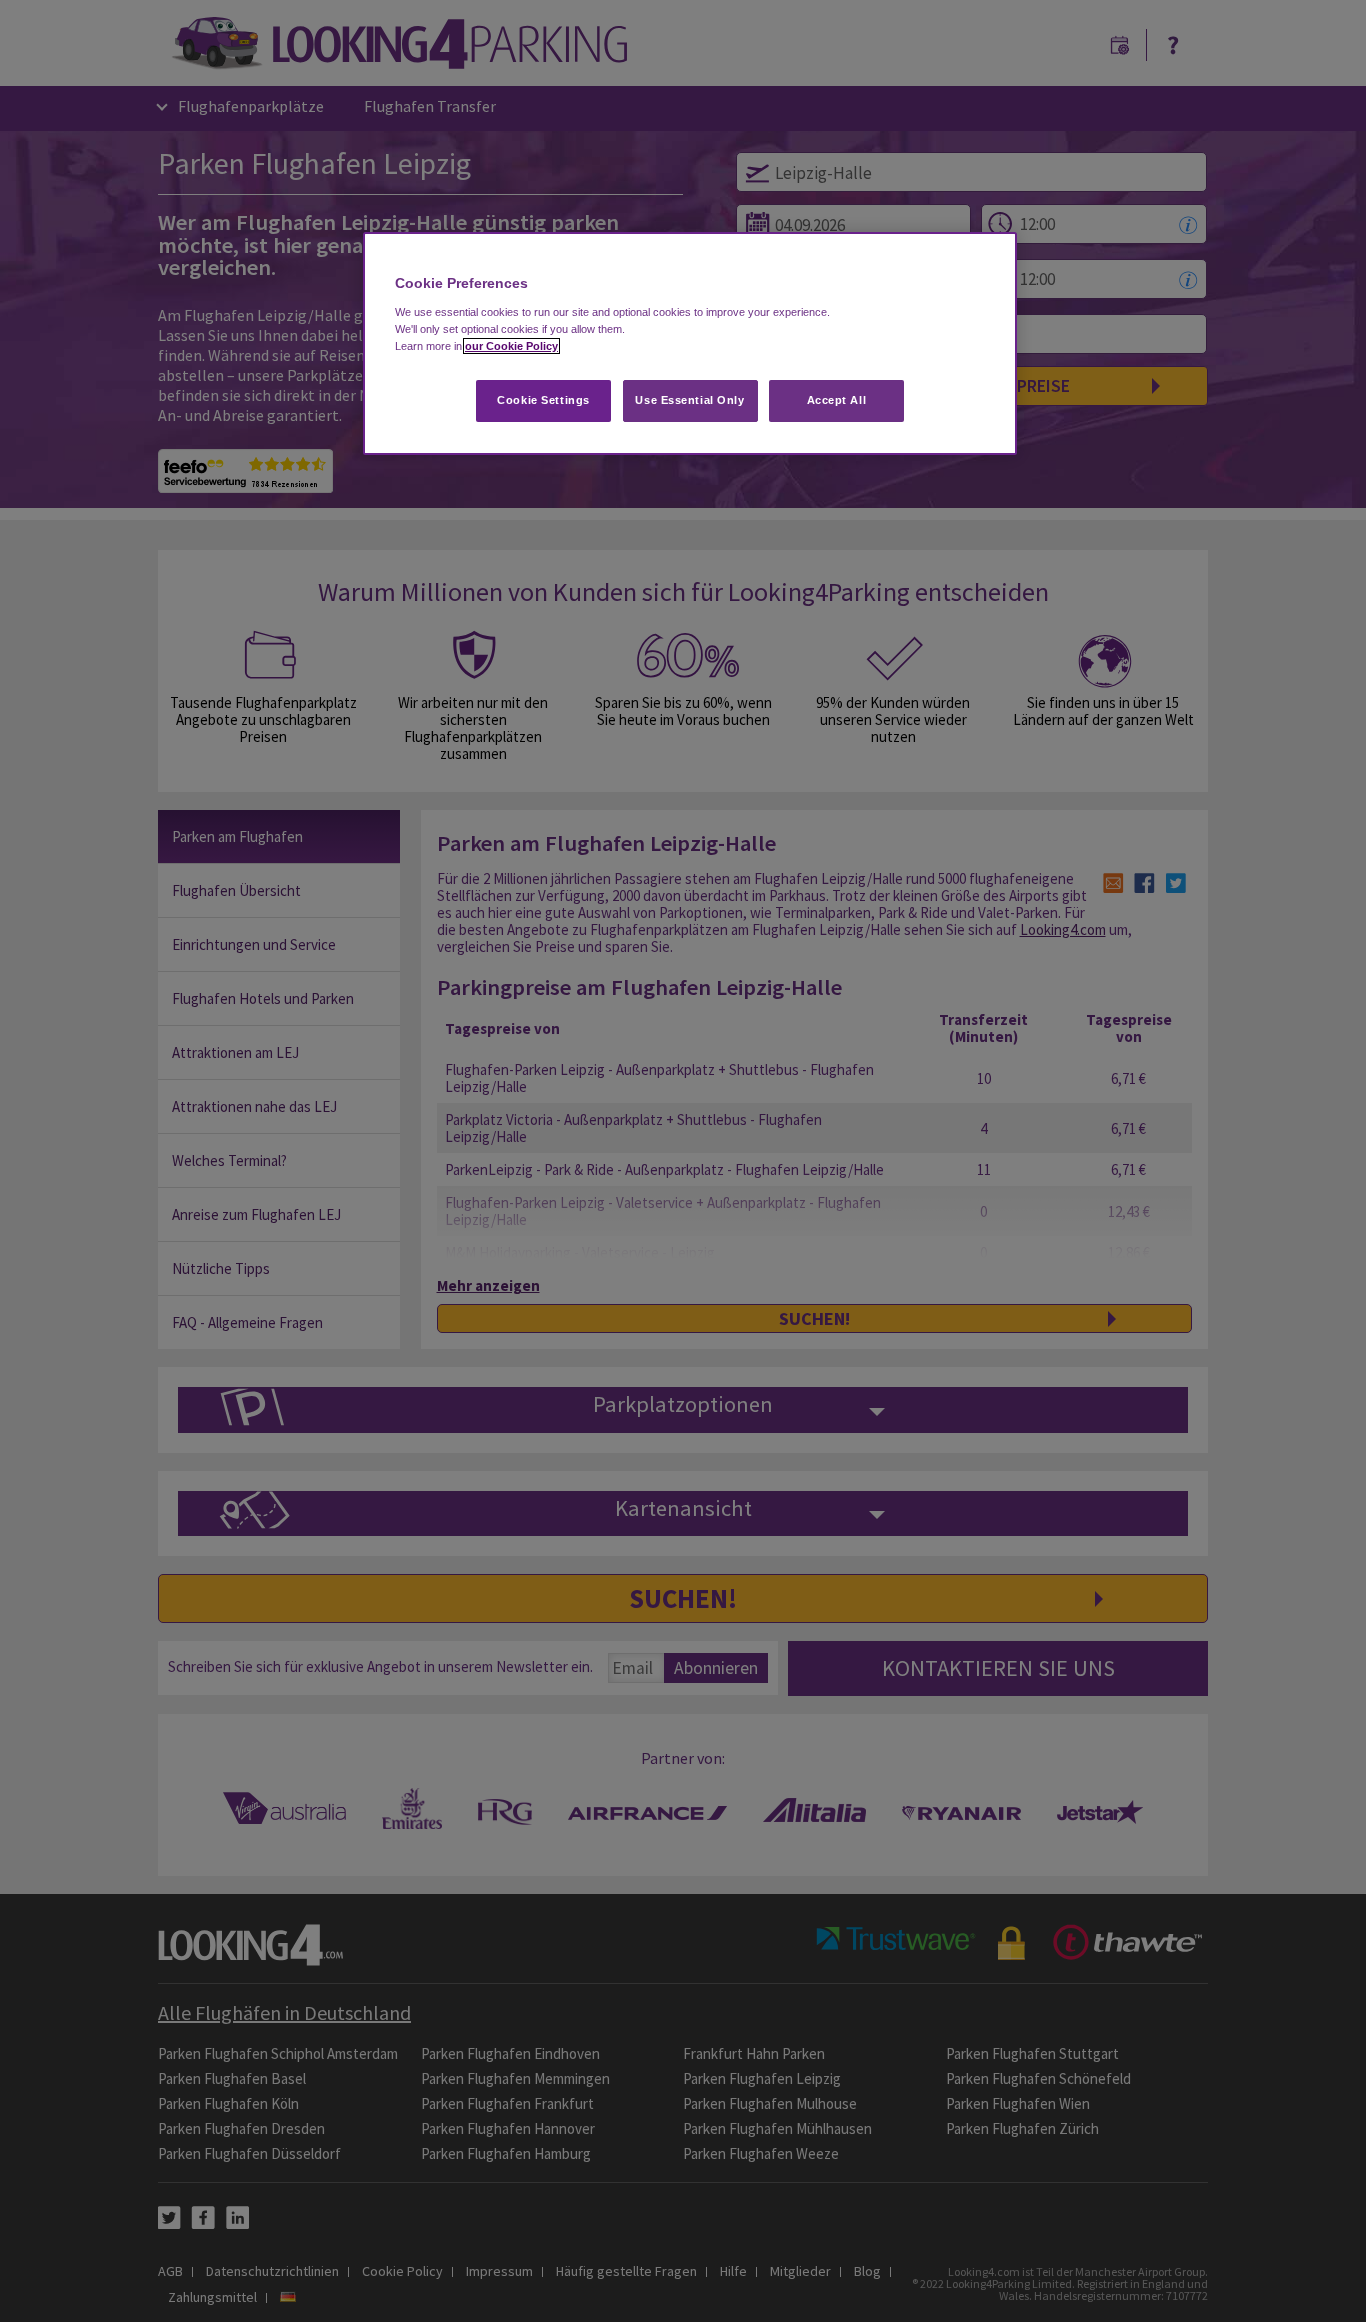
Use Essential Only (689, 400)
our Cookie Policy (511, 346)
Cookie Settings (543, 400)
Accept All (837, 400)
